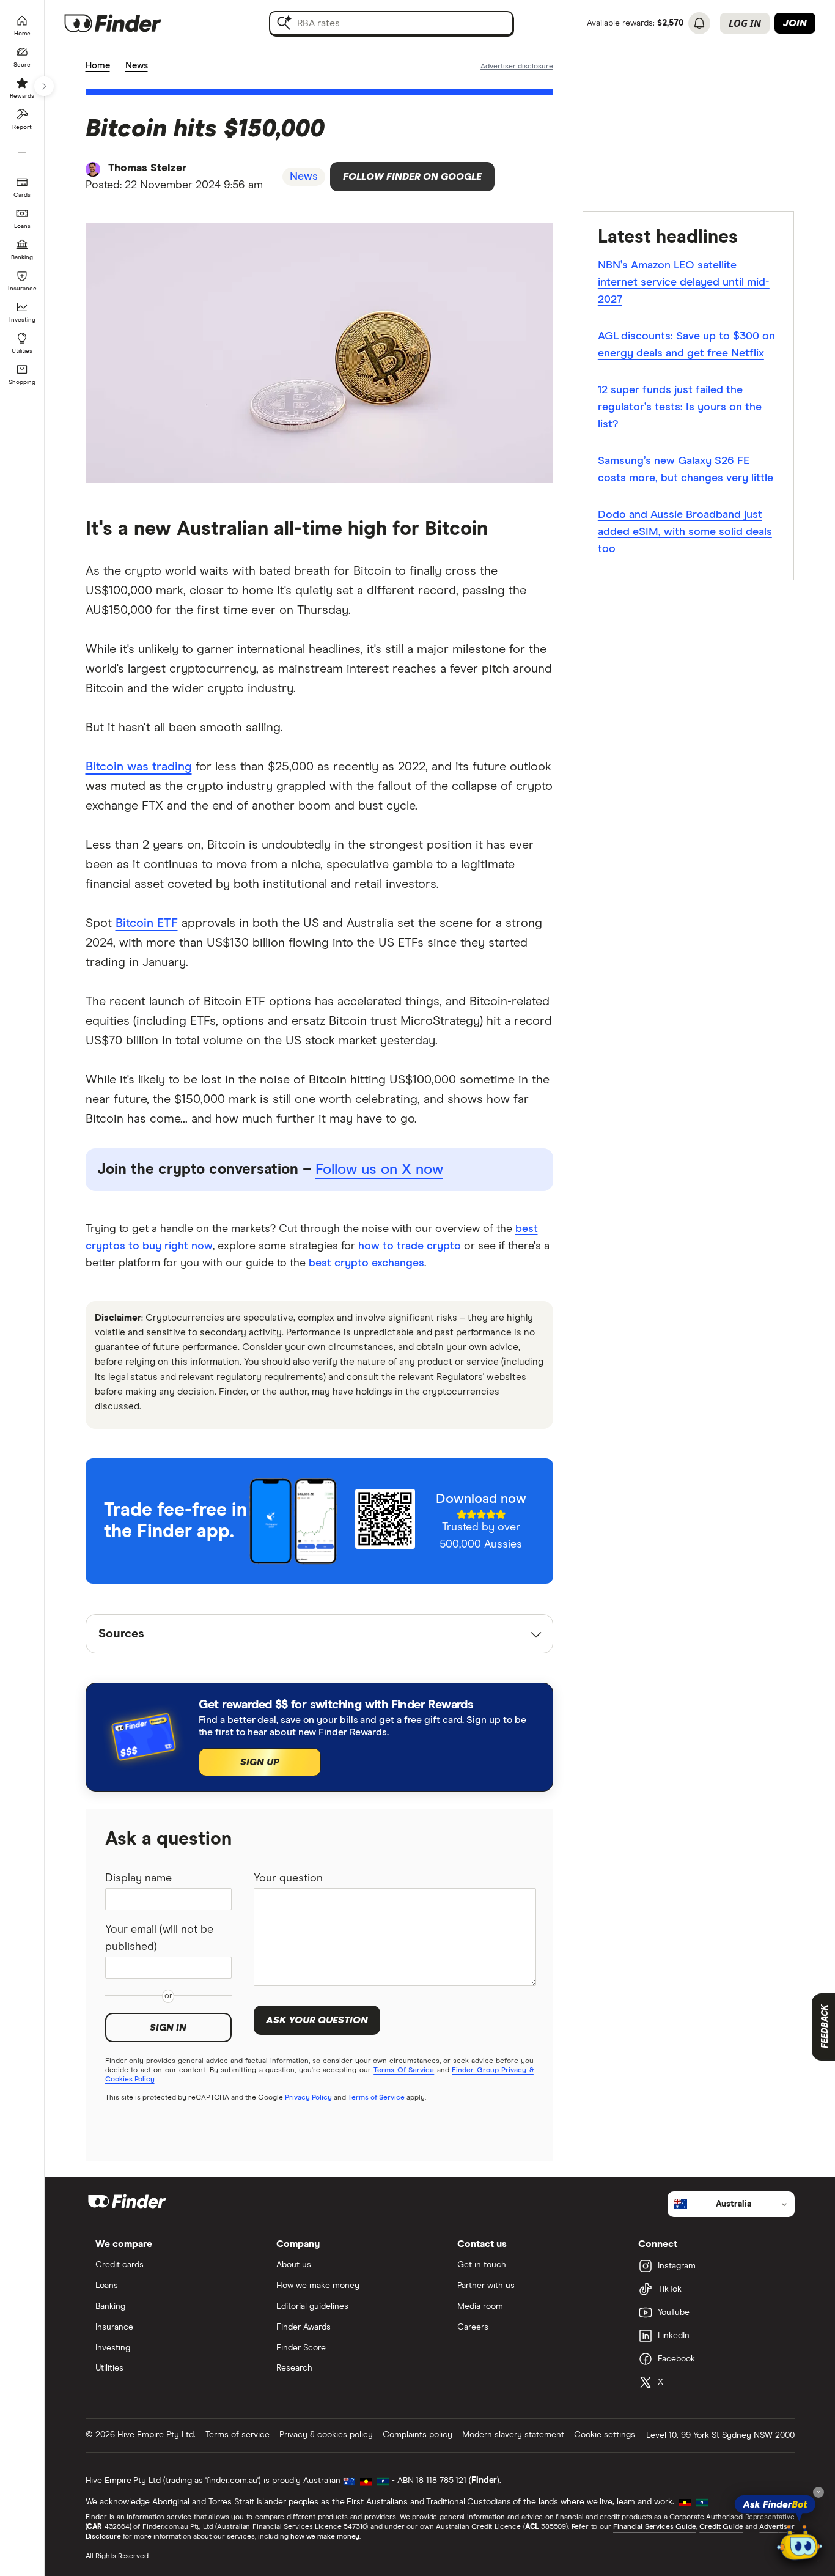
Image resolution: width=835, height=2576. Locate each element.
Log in (745, 23)
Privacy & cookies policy (326, 2435)
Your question (288, 1878)
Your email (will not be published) (159, 1938)
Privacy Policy (308, 2098)
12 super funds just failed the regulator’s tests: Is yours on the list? (680, 407)
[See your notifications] (699, 23)
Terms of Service (376, 2098)
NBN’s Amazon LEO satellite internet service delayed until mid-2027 (684, 282)
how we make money (325, 2537)
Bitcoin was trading (139, 767)
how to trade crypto (410, 1246)
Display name (138, 1878)
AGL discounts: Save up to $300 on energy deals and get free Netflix (686, 345)
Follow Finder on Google (412, 177)
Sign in (168, 2028)
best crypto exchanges (366, 1263)
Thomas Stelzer (147, 168)
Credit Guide (721, 2527)
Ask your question (317, 2020)
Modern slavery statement (513, 2435)
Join (795, 23)
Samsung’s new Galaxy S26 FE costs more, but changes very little (686, 470)
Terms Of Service (404, 2070)
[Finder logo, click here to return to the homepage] (130, 23)
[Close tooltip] (818, 2492)
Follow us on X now (379, 1170)
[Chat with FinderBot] (800, 2543)
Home (98, 66)
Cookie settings (605, 2435)
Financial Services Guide (655, 2527)
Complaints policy (417, 2435)
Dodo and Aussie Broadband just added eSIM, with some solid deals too (685, 532)
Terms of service (237, 2435)
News (137, 66)
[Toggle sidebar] (44, 86)
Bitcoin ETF (147, 923)
